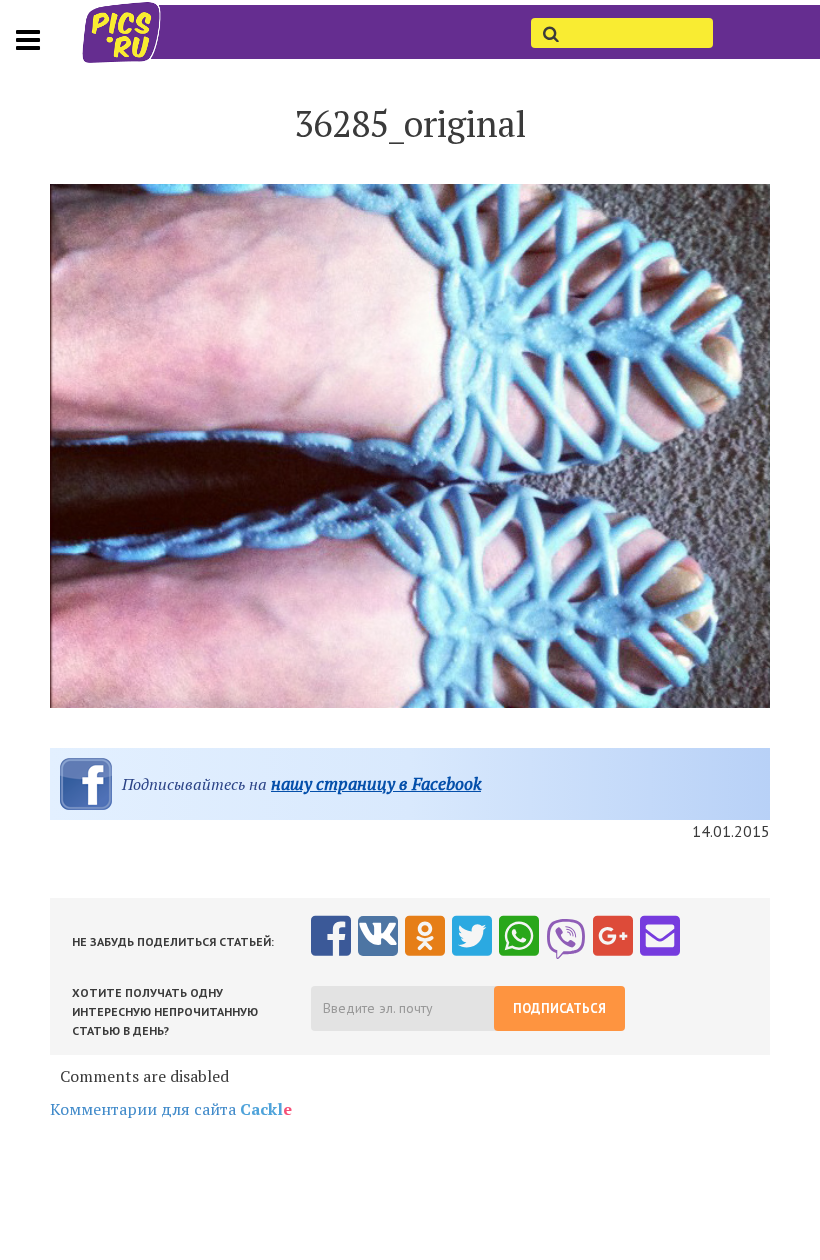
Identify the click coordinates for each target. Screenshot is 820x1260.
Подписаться (559, 1008)
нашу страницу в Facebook (376, 783)
